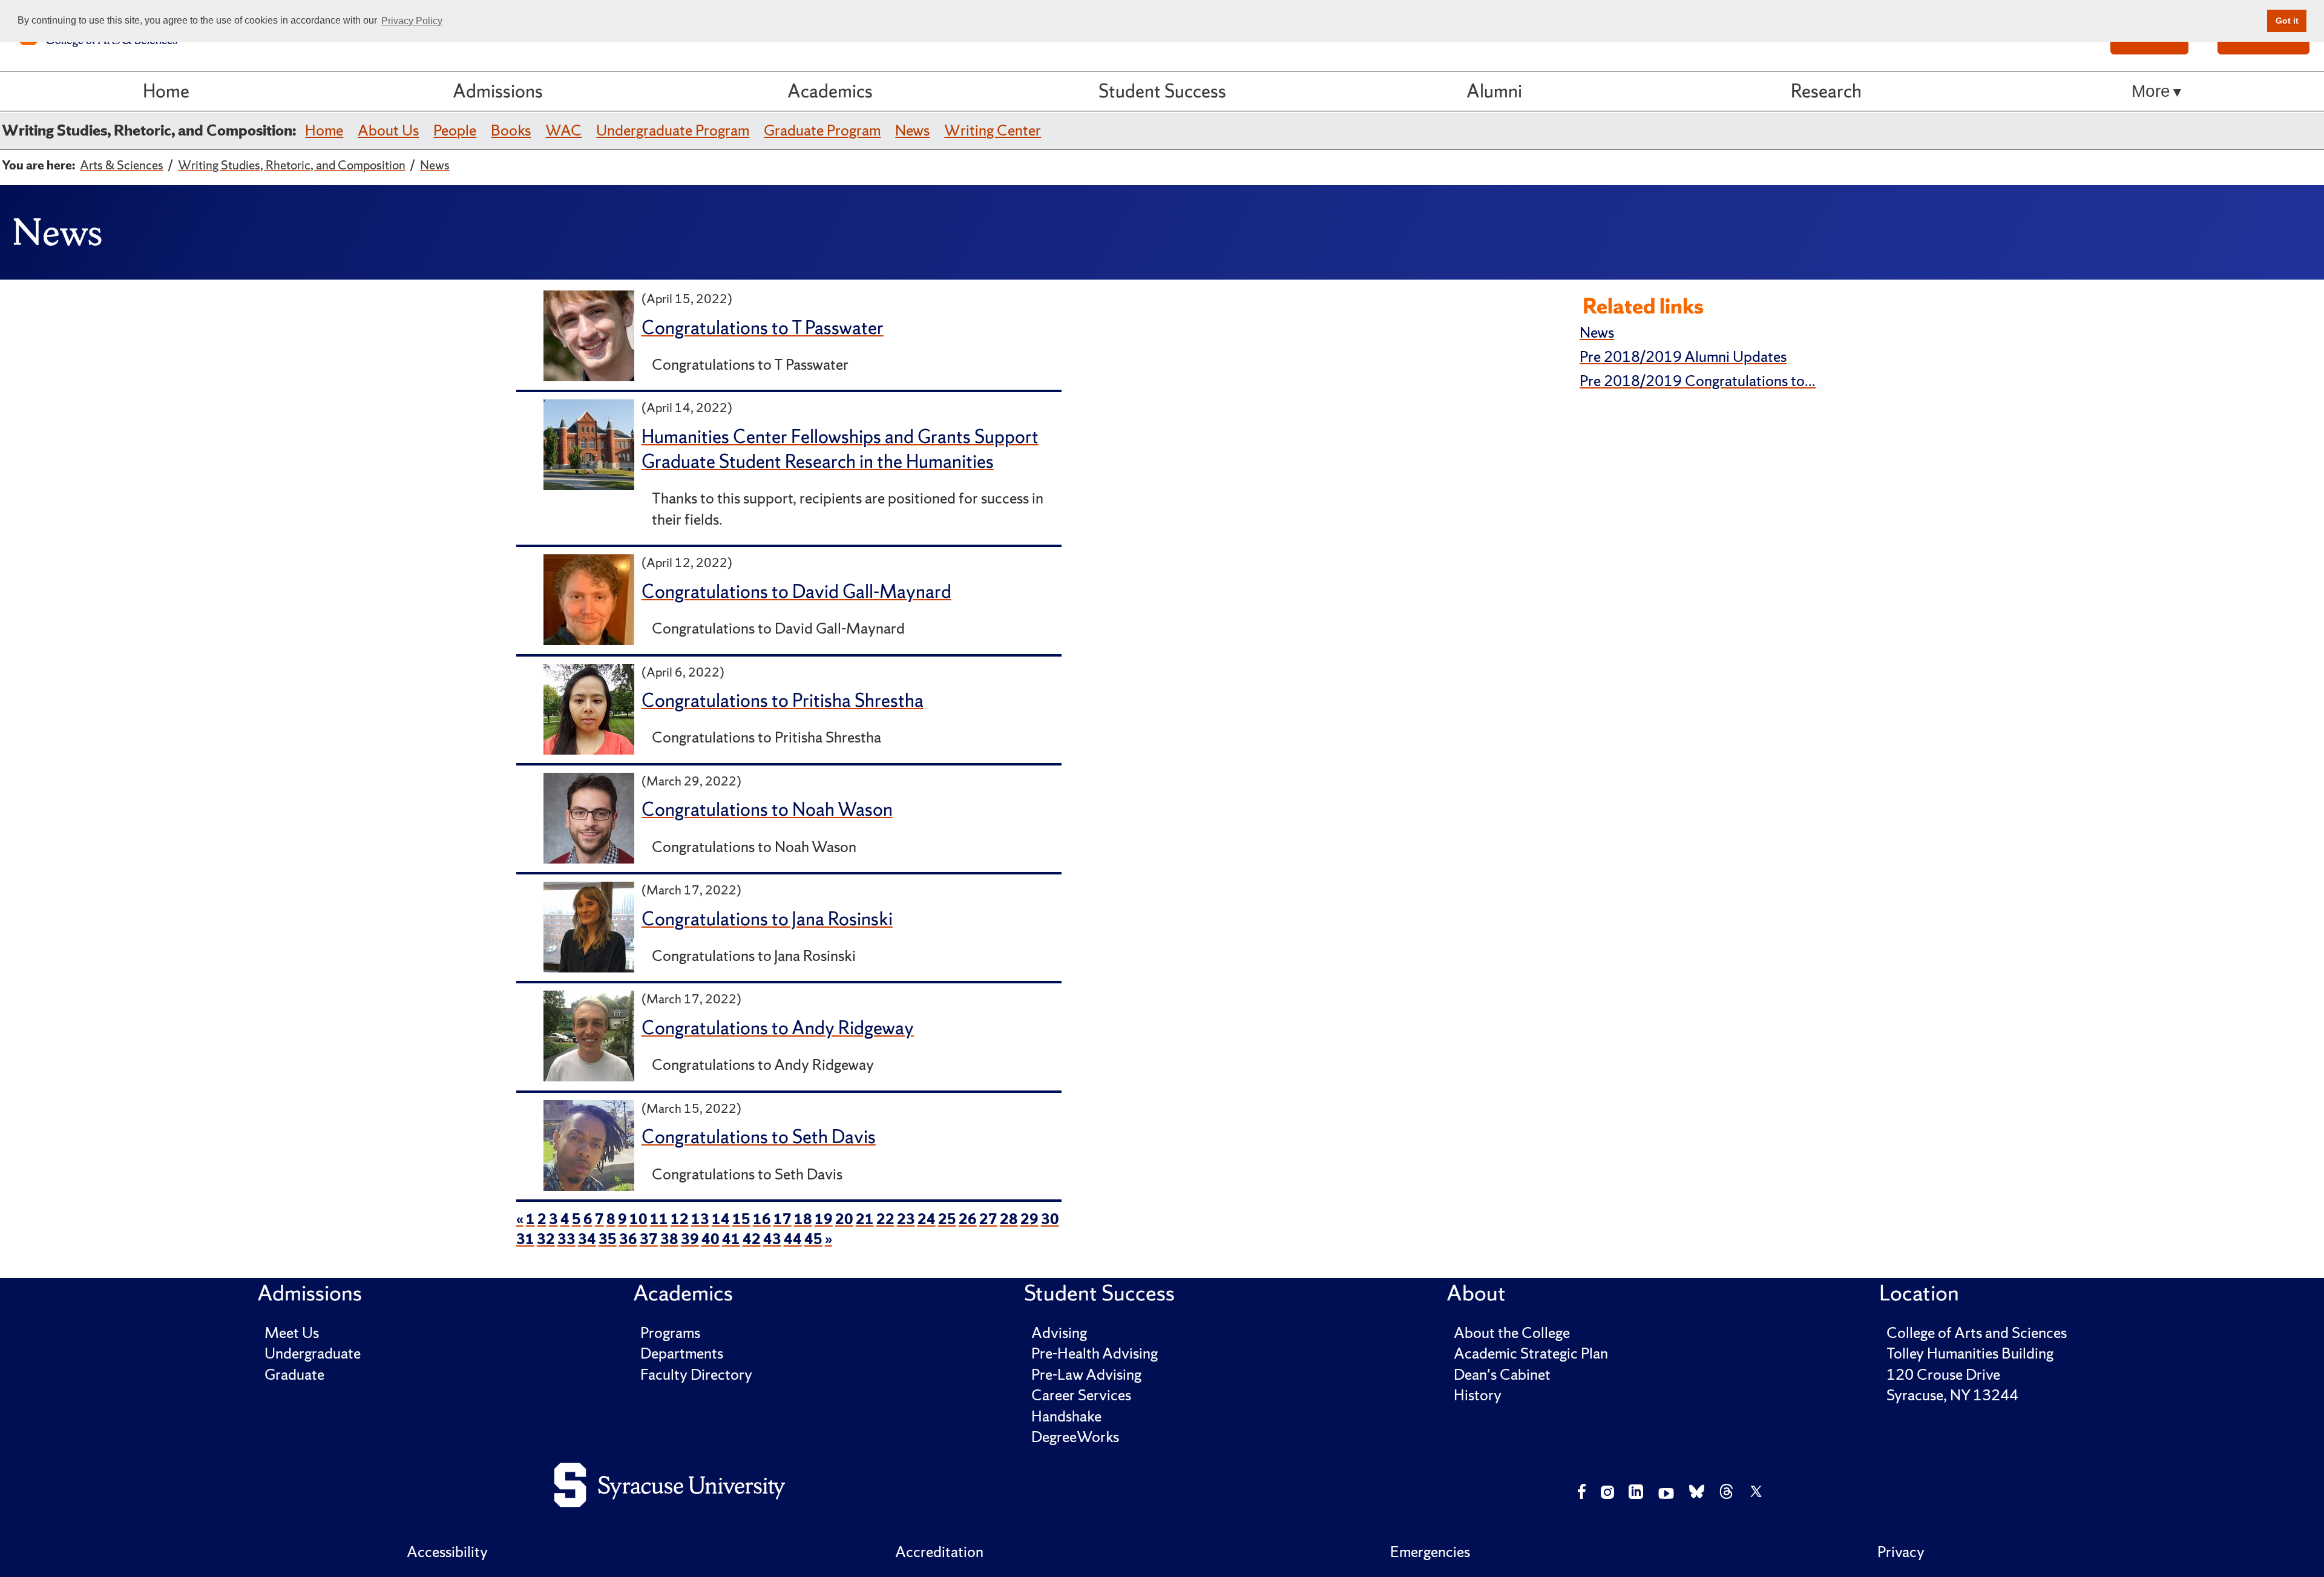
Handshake (1066, 1416)
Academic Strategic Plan (1531, 1353)
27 (988, 1219)
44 (793, 1239)
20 (844, 1219)
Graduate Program (822, 130)
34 (587, 1239)
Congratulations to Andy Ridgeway (778, 1028)
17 (783, 1219)
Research (1826, 91)
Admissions (498, 91)
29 (1029, 1219)
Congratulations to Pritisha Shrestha (783, 700)
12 (680, 1219)
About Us (388, 130)
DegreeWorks (1075, 1437)
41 (731, 1239)
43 (772, 1239)
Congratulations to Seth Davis (759, 1137)
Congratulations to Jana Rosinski (767, 919)
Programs (670, 1333)
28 (1009, 1219)
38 (669, 1239)
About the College (1512, 1333)
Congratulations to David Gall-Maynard (796, 592)
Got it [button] (2287, 21)
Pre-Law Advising (1086, 1375)
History (1478, 1395)
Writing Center (993, 130)
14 (721, 1219)
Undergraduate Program (673, 130)
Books (511, 130)
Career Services (1081, 1395)
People (455, 130)
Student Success (1162, 91)
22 (885, 1219)
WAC (563, 130)
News (912, 130)
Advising (1059, 1333)
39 (690, 1239)
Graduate (294, 1375)
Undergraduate (313, 1353)
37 (649, 1239)
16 (762, 1219)
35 (608, 1239)
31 (525, 1239)
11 (659, 1219)
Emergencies (1430, 1552)
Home (166, 91)
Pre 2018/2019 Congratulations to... (1698, 381)
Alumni (1494, 91)
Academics (830, 91)
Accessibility (447, 1552)
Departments (682, 1353)
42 (752, 1239)
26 (968, 1219)
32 (546, 1239)
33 (566, 1239)
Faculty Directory (696, 1375)
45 (813, 1239)
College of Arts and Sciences (1977, 1333)
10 (638, 1219)
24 (927, 1219)
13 (700, 1219)
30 (1050, 1219)
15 (741, 1219)
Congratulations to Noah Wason (767, 809)
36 (628, 1239)
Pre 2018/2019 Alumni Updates (1683, 357)
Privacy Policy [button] (412, 21)
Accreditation (939, 1552)
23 (906, 1219)
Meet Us (292, 1333)
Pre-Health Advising (1095, 1353)
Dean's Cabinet (1502, 1375)
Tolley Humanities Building (1970, 1353)
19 (824, 1219)
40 (711, 1239)
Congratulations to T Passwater (763, 328)
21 (865, 1219)
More (2151, 91)
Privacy (1901, 1552)
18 (803, 1219)
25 (947, 1219)
